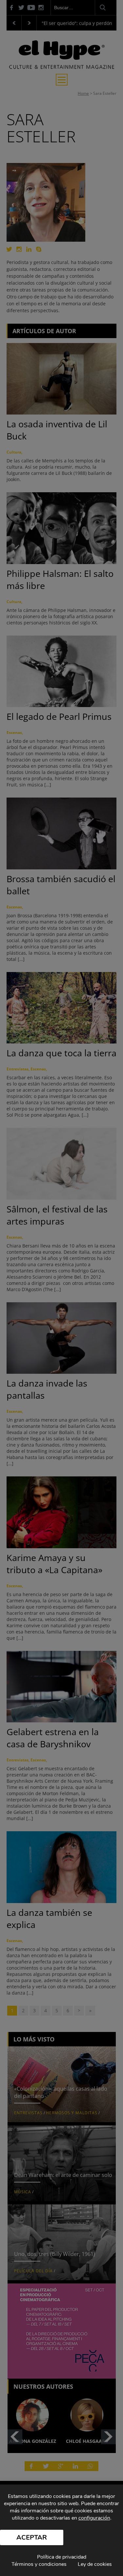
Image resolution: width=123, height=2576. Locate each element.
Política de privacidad (62, 2557)
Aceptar (32, 2537)
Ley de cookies (95, 2564)
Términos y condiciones (39, 2564)
